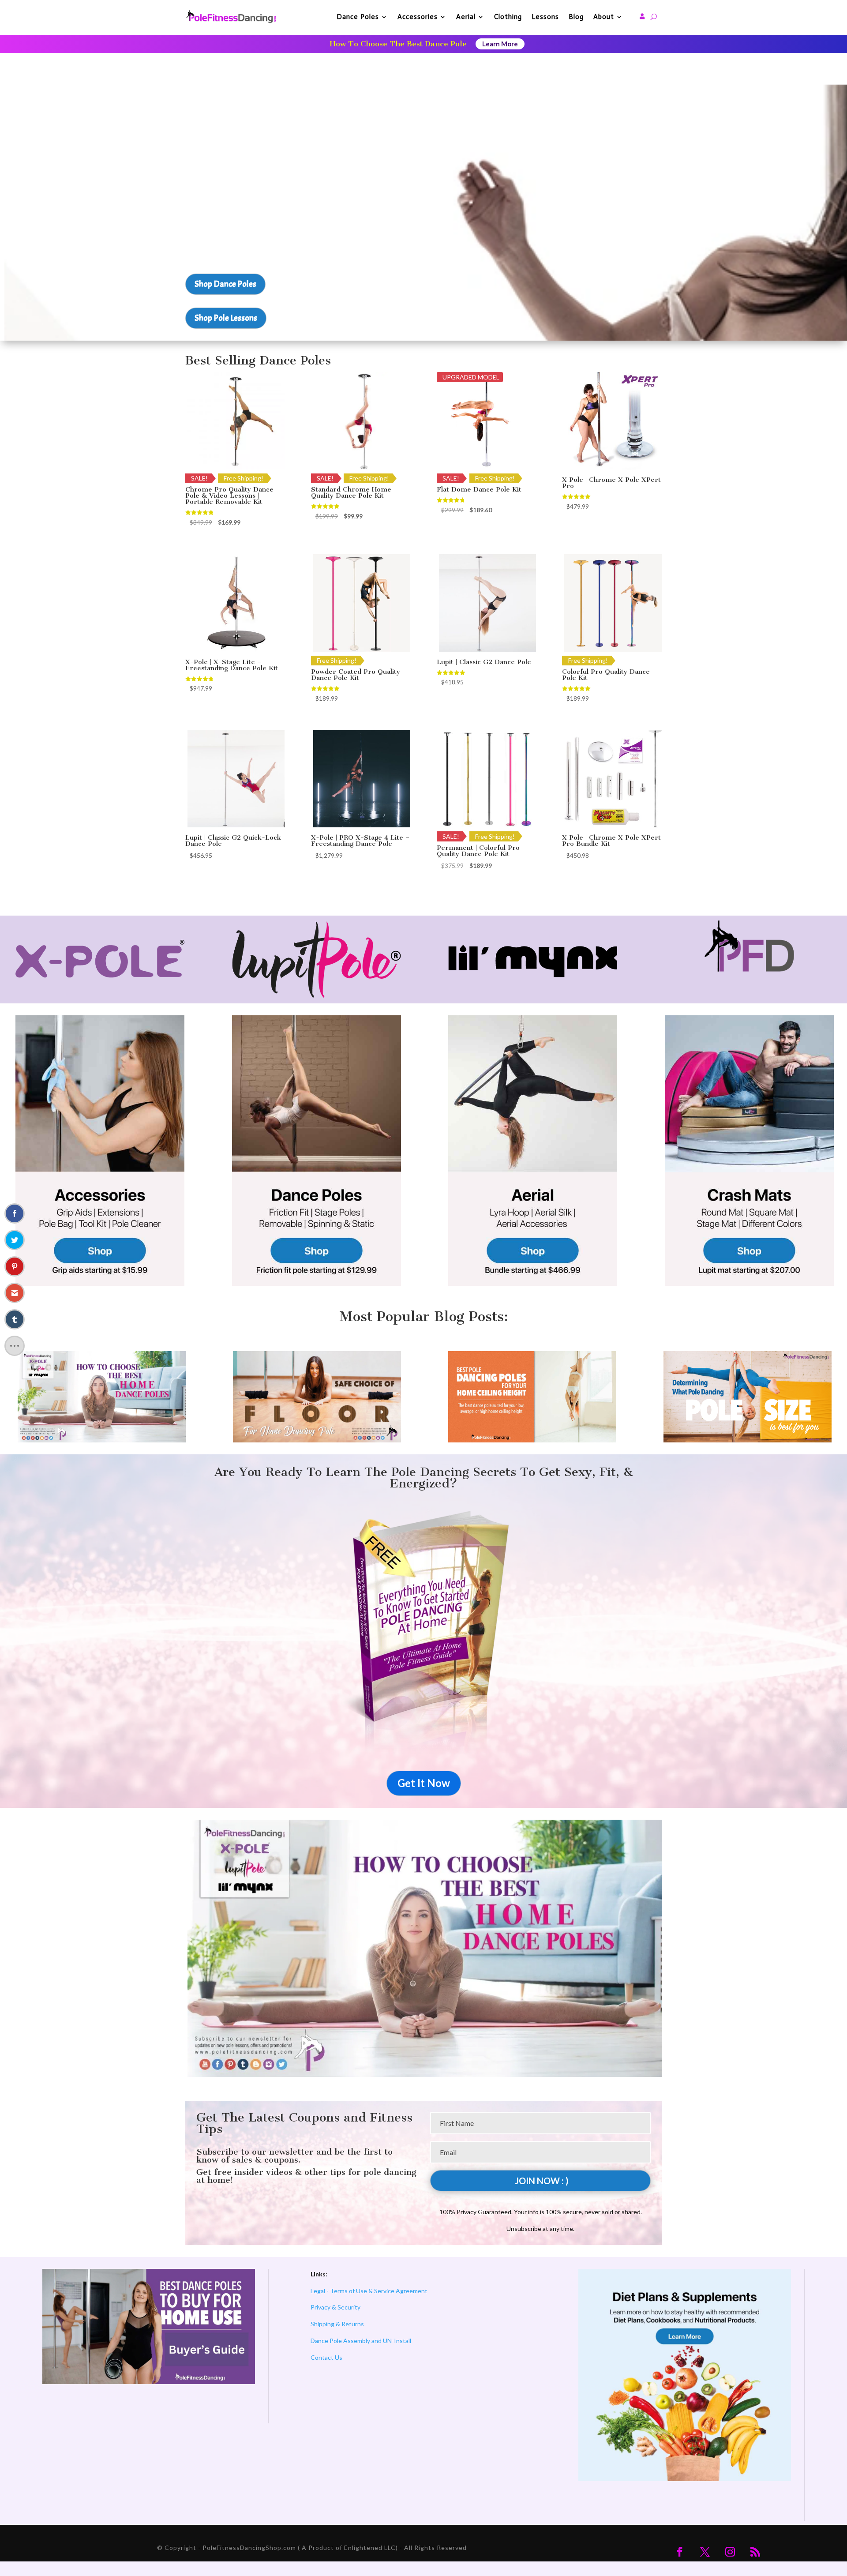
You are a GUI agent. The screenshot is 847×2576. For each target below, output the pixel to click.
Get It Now (424, 1783)
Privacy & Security (335, 2307)
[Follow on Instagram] (730, 2552)
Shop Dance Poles (225, 284)
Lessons (545, 17)
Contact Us (326, 2357)
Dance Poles (358, 17)
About (604, 17)
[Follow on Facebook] (680, 2552)
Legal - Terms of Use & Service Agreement (369, 2291)
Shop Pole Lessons (226, 318)
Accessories (418, 17)
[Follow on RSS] (755, 2552)
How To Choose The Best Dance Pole (398, 44)
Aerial (466, 17)
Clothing (508, 17)
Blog (576, 17)
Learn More (500, 44)
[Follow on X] (705, 2552)
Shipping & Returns (337, 2324)
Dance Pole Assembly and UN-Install (361, 2341)
